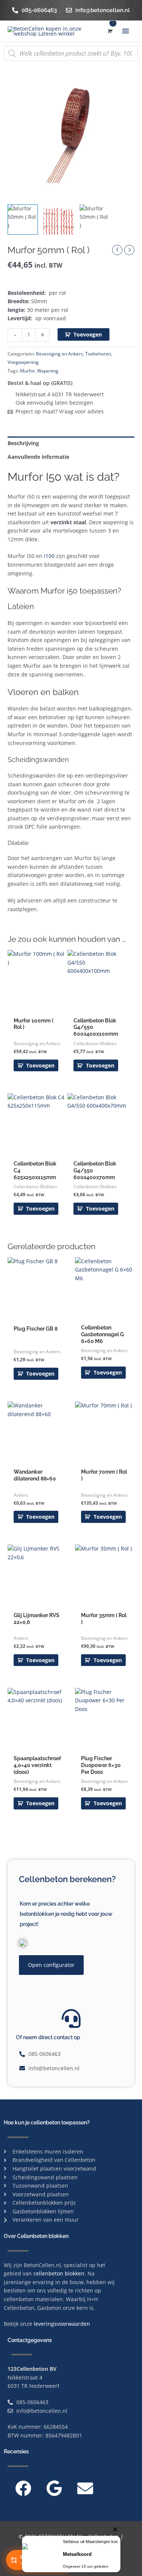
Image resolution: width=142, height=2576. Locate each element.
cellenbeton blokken (59, 2273)
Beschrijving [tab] (23, 443)
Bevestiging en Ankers (59, 354)
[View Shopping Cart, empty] (109, 31)
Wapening (48, 371)
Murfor (27, 371)
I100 (49, 556)
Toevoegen (88, 334)
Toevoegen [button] (40, 1065)
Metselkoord (77, 2554)
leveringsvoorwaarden (62, 2324)
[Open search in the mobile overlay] (71, 53)
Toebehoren (98, 354)
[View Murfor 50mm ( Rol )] (23, 220)
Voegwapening (23, 362)
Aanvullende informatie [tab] (38, 457)
